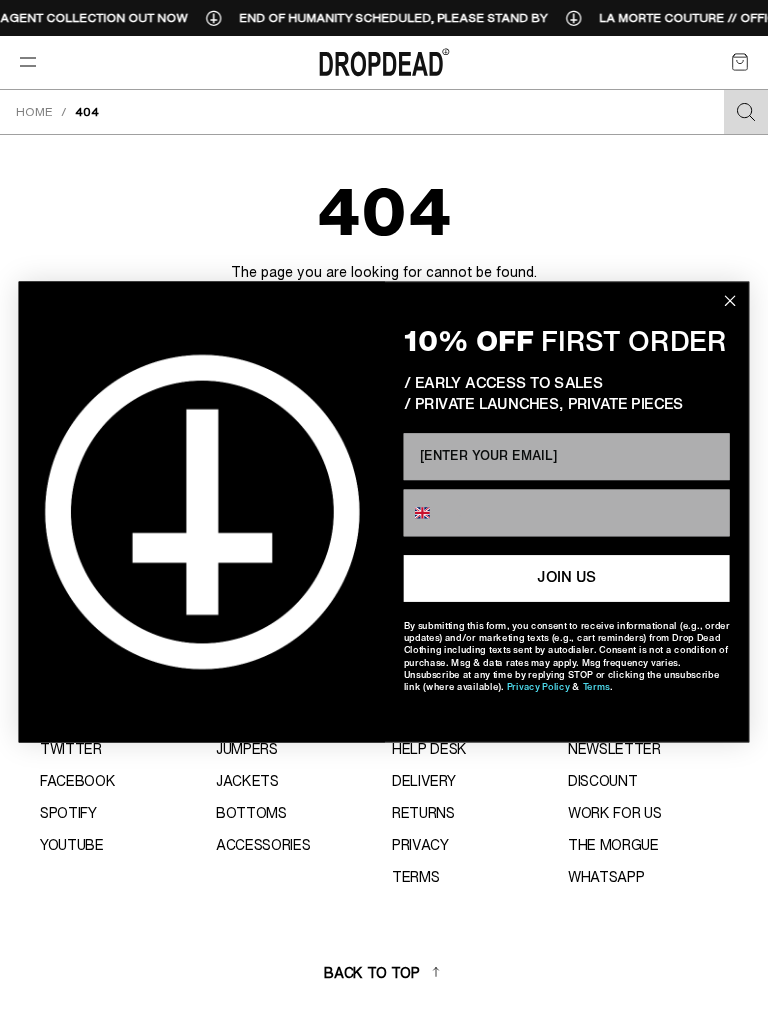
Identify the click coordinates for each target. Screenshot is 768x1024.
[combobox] (438, 512)
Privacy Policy (538, 687)
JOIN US (566, 578)
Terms (596, 687)
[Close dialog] (729, 300)
